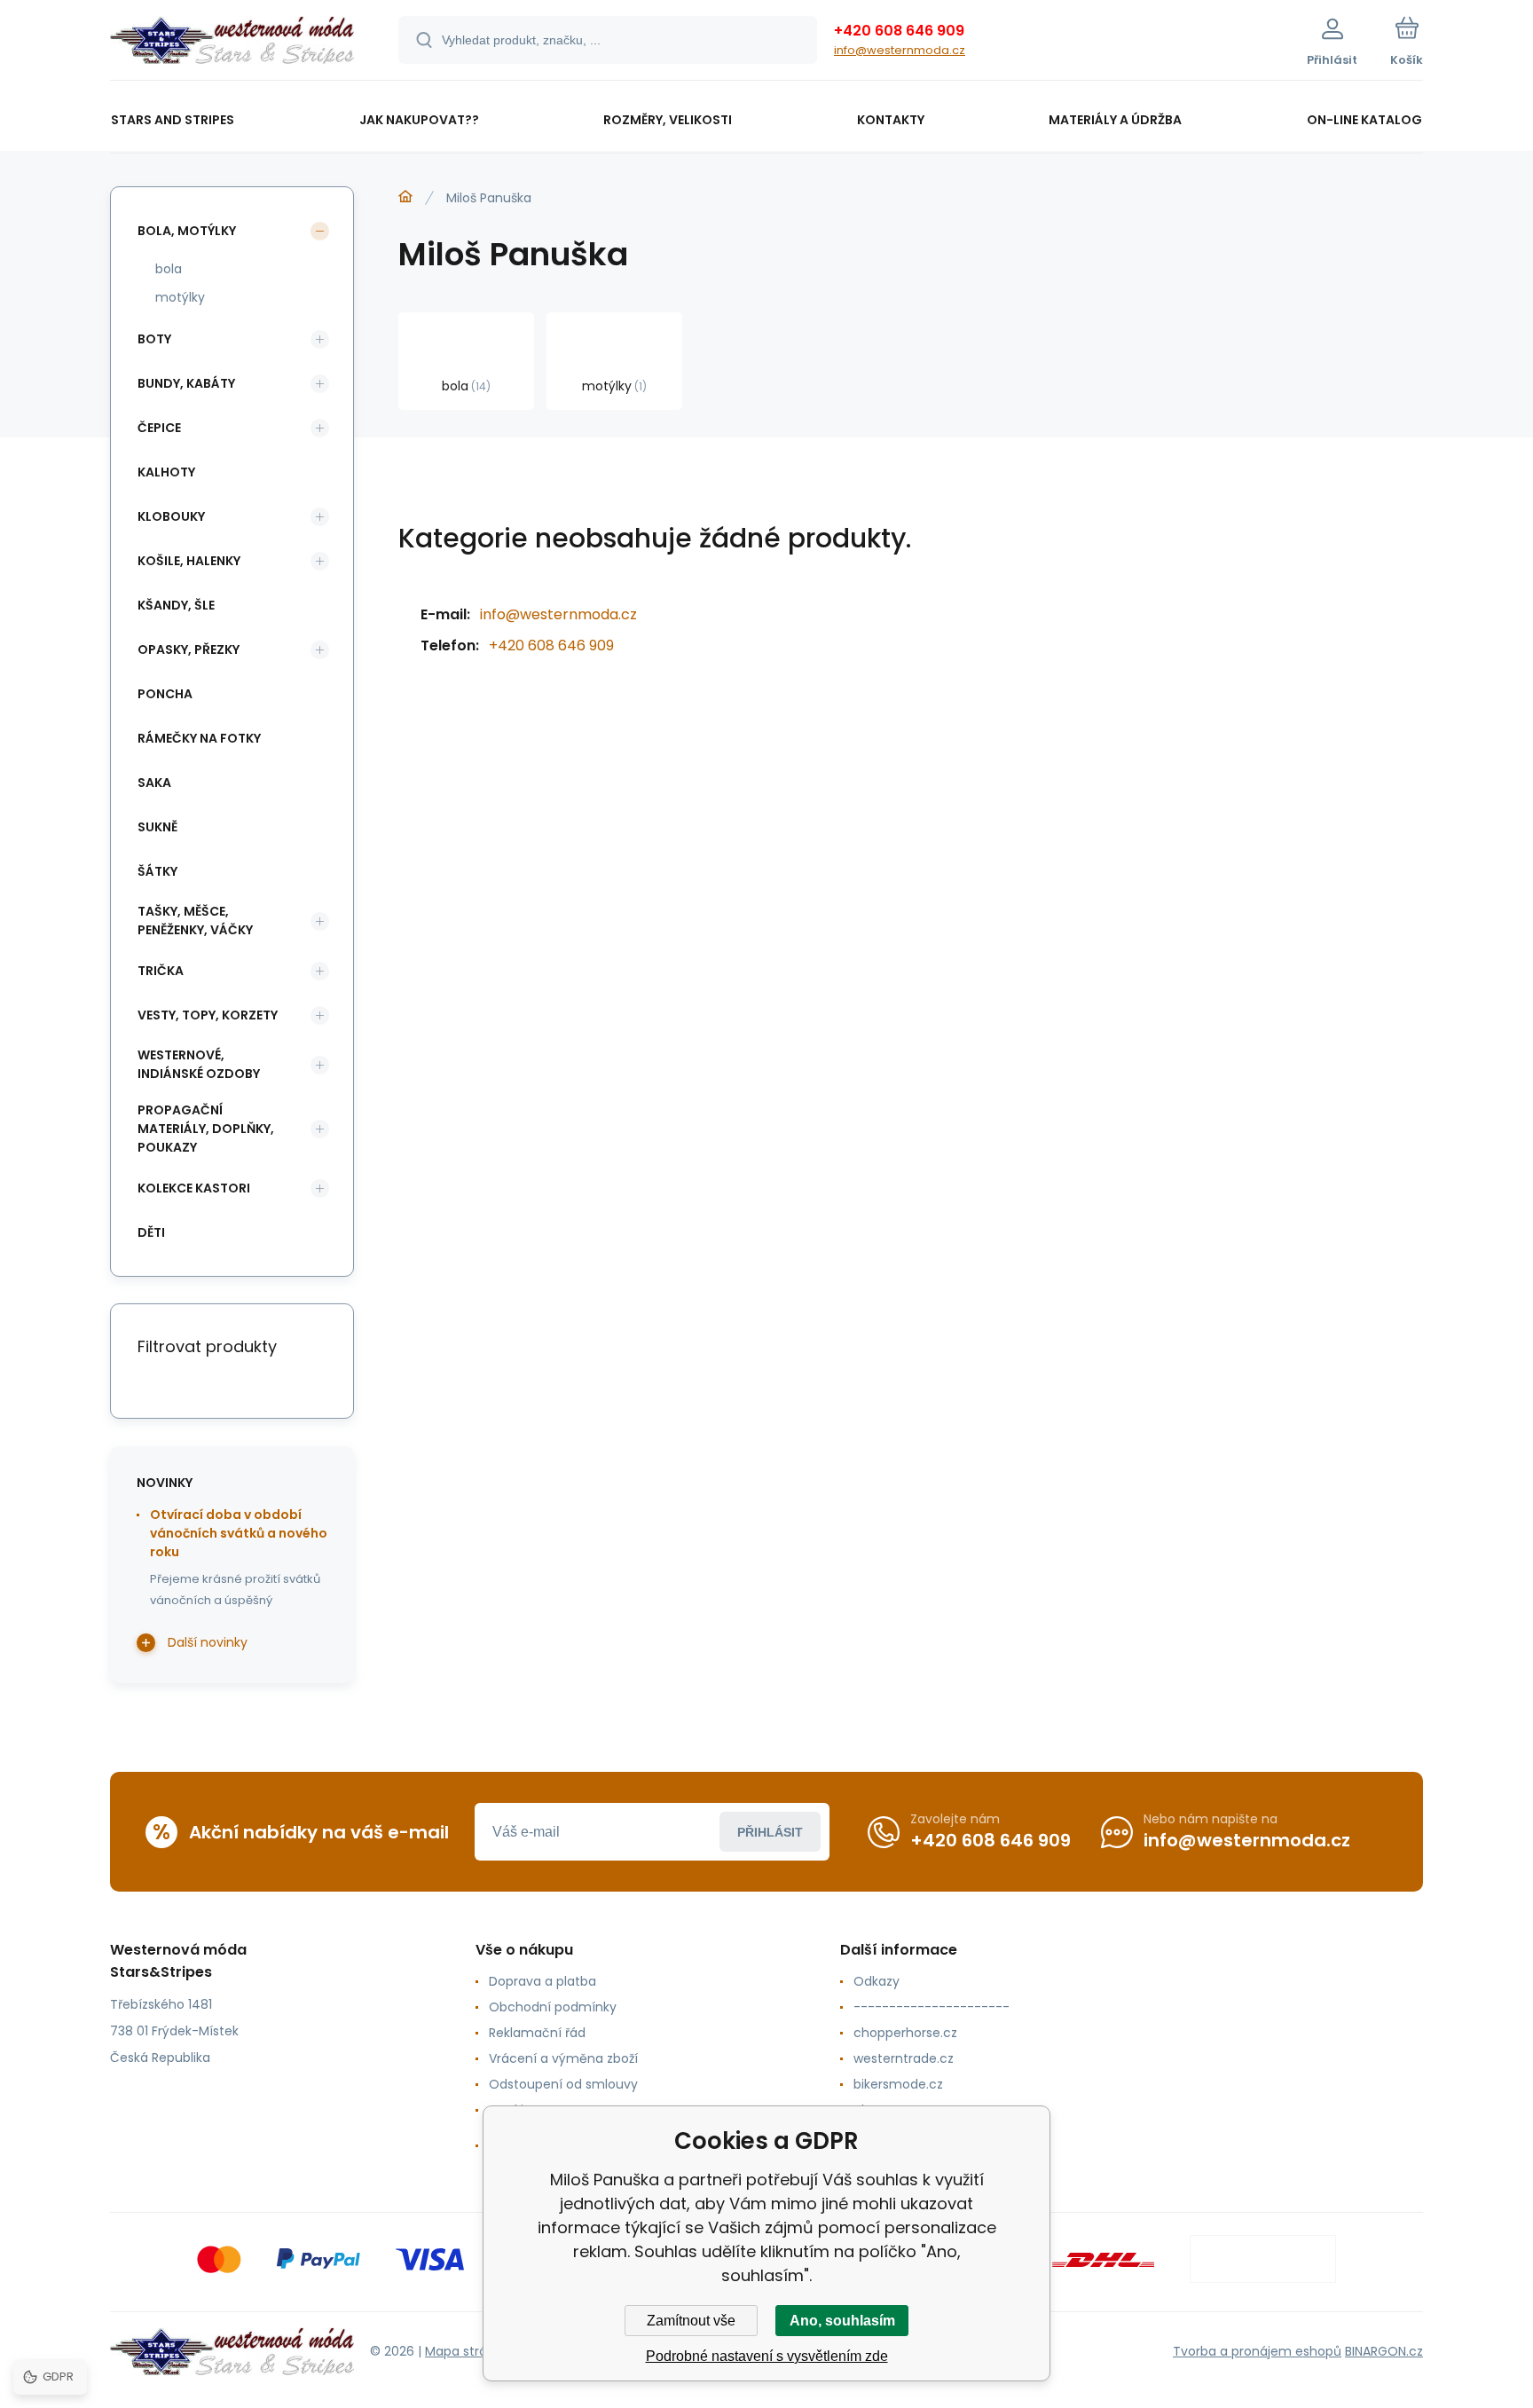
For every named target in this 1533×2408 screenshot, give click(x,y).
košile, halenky (189, 561)
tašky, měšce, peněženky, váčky (195, 921)
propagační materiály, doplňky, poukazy (206, 1129)
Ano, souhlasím (842, 2321)
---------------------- (932, 2007)
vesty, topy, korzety (208, 1015)
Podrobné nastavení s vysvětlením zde (767, 2356)
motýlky (180, 297)
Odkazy (877, 1981)
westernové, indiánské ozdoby (199, 1064)
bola (169, 269)
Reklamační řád (537, 2033)
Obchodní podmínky (553, 2007)
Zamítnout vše (691, 2321)
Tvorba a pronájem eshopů (1257, 2351)
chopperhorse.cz (905, 2033)
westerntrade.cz (904, 2058)
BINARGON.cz (1384, 2351)
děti (151, 1232)
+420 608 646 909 (899, 31)
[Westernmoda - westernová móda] (405, 197)
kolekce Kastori (194, 1188)
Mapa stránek (467, 2351)
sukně (157, 827)
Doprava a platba (542, 1981)
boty (154, 339)
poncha (165, 694)
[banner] (232, 43)
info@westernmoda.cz (900, 50)
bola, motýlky (187, 231)
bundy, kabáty (186, 383)
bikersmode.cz (898, 2084)
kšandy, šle (176, 605)
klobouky (171, 516)
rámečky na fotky (199, 738)
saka (154, 783)
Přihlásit (770, 1832)
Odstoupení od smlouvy (563, 2084)
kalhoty (166, 472)
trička (161, 971)
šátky (157, 871)
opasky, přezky (189, 649)
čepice (159, 428)
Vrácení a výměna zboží (563, 2058)
